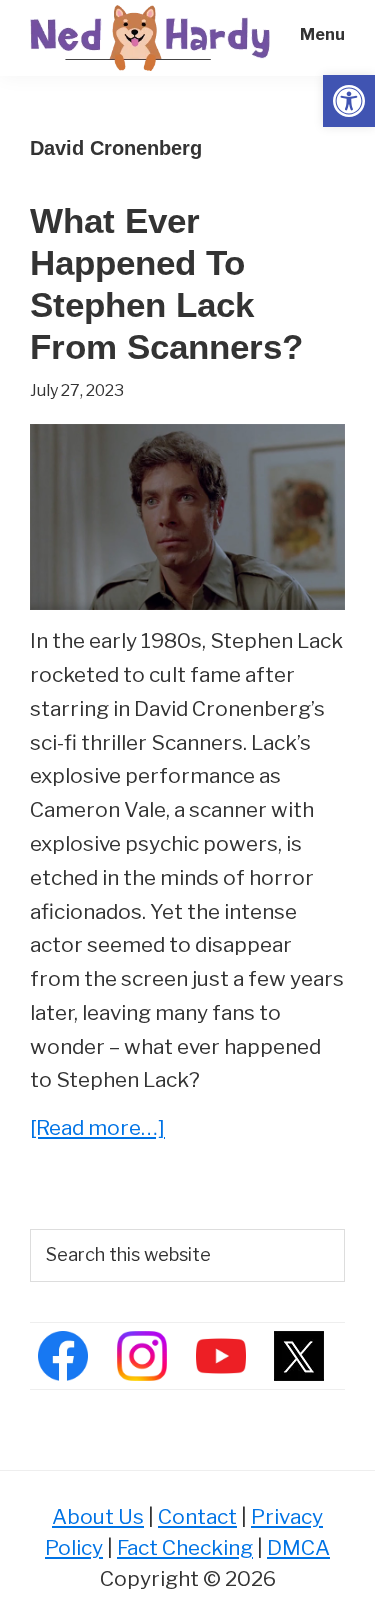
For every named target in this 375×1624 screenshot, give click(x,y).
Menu (322, 34)
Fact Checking (185, 1547)
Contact (197, 1516)
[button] (349, 101)
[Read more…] (97, 1129)
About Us (98, 1516)
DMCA (298, 1547)
